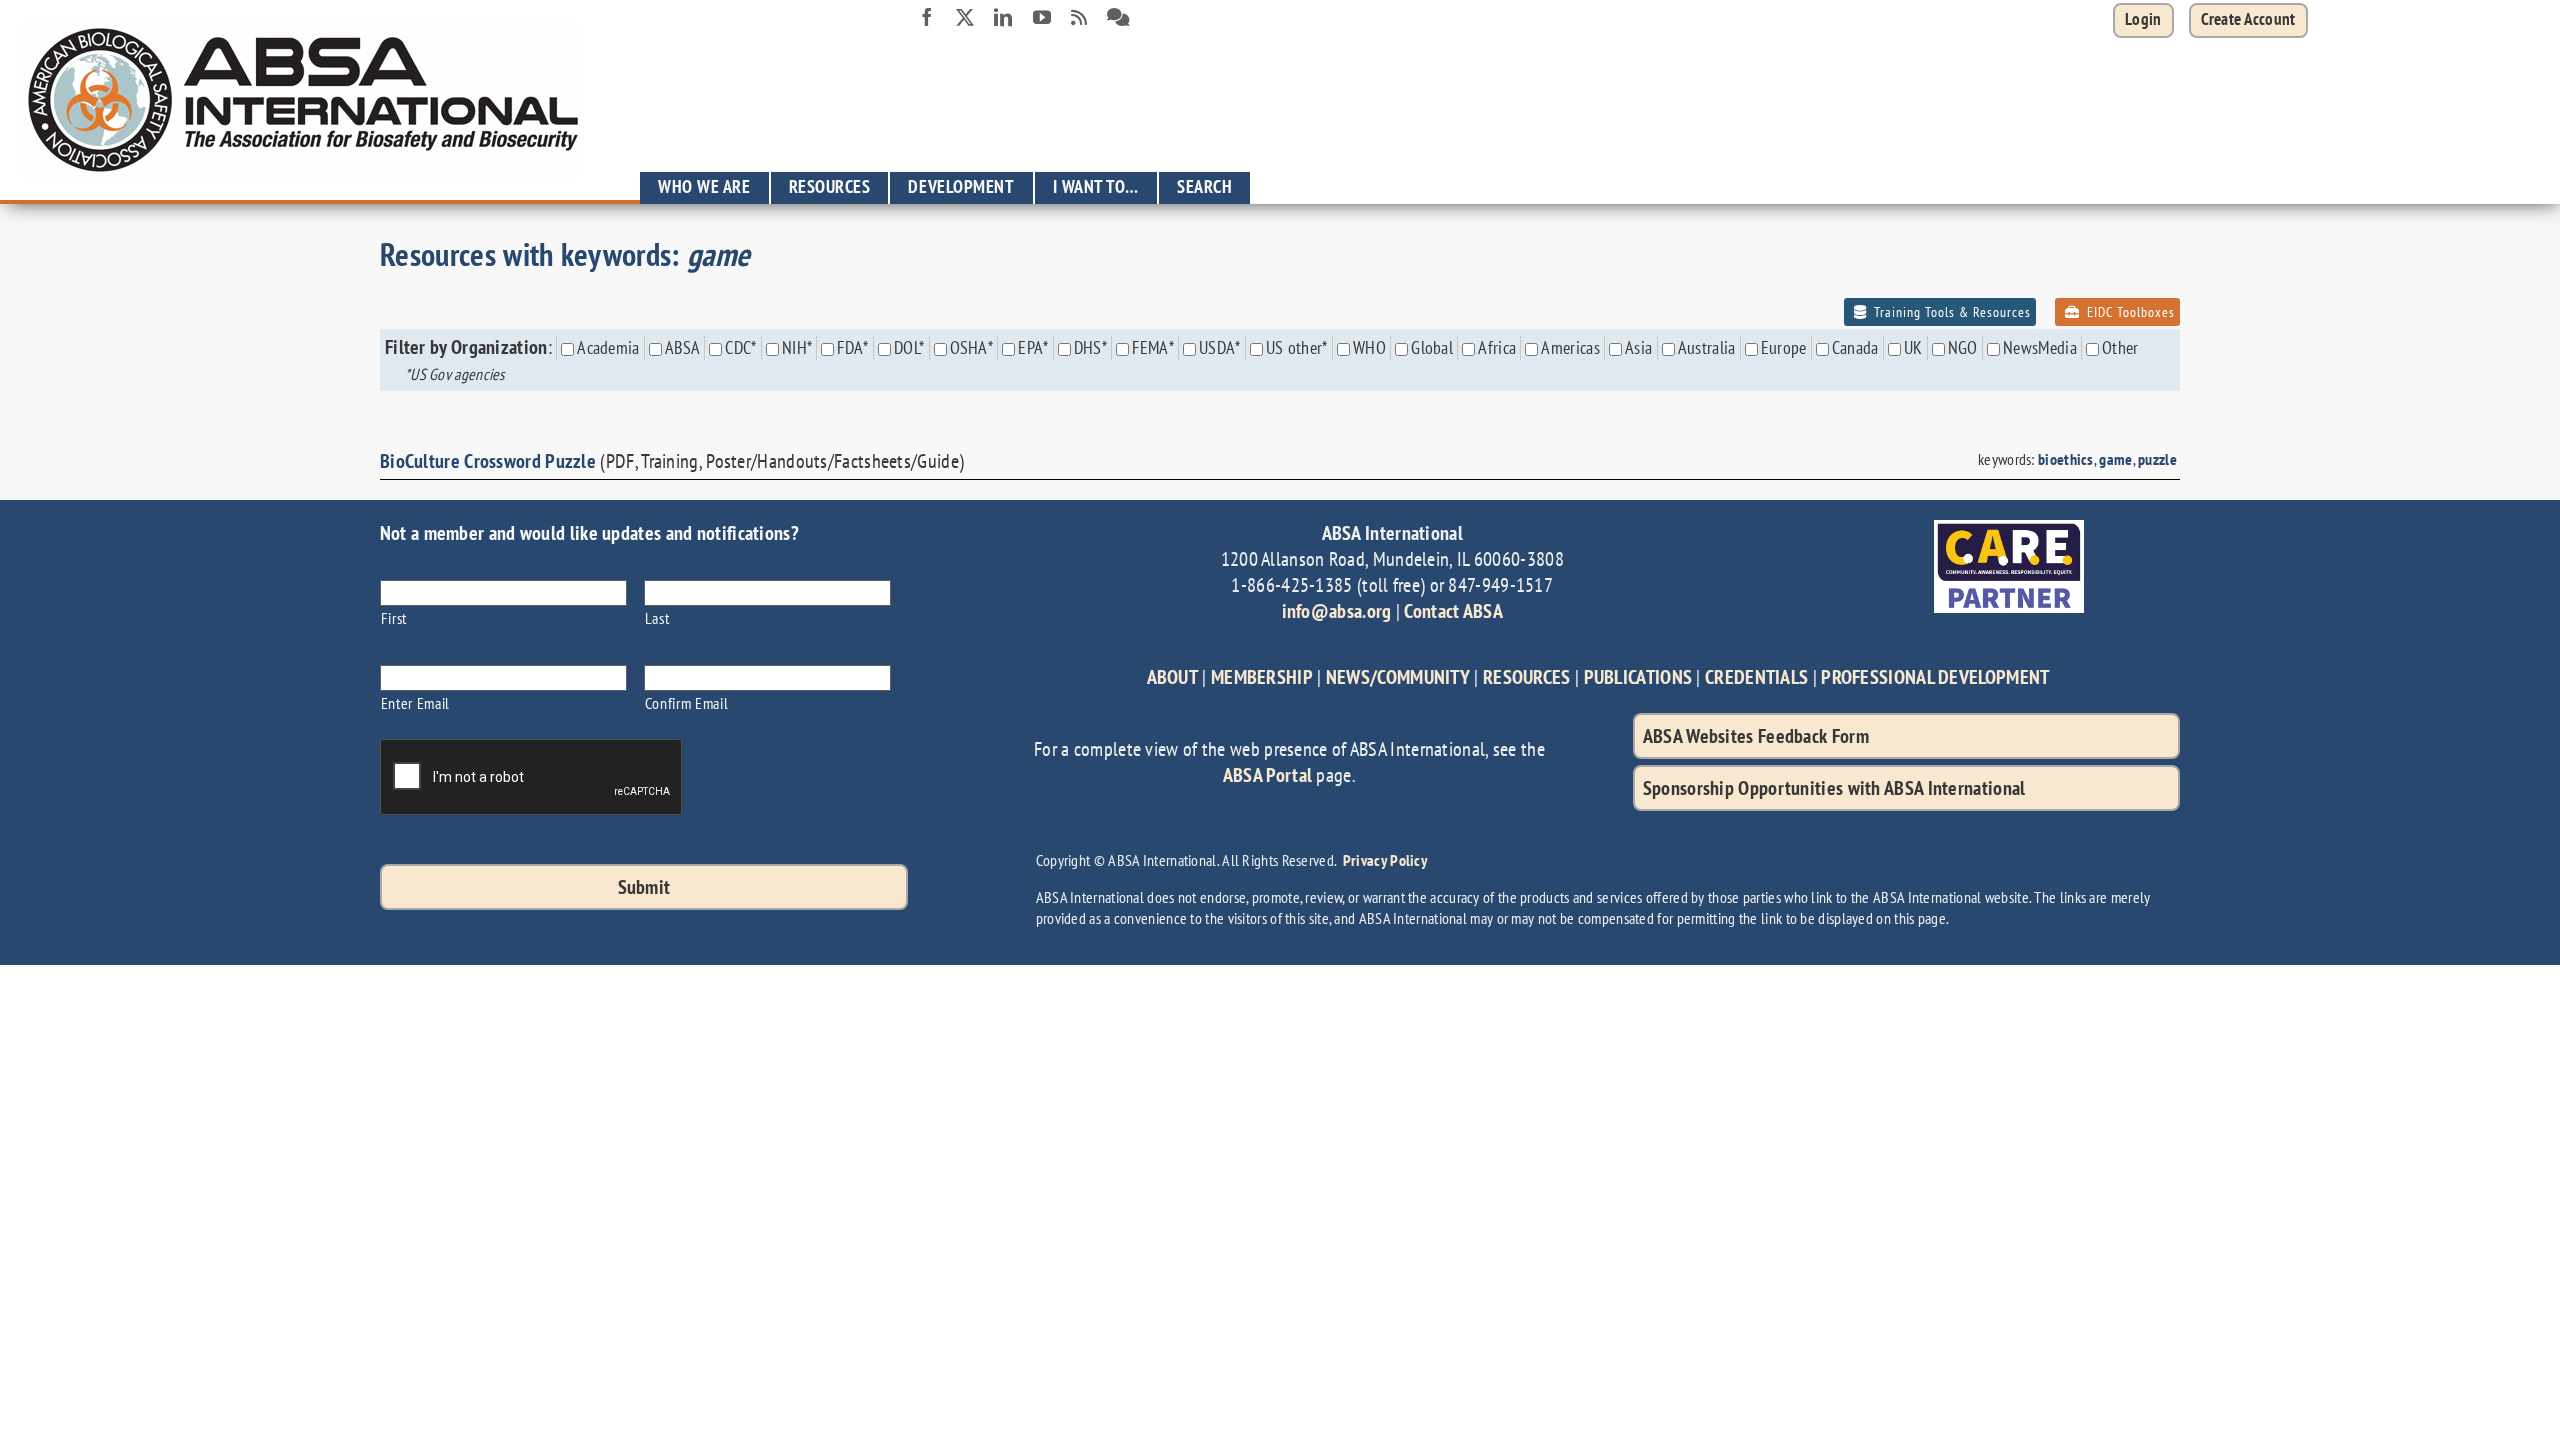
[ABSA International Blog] (1079, 18)
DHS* (1090, 347)
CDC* (740, 347)
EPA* (1033, 347)
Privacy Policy (1385, 860)
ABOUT (1173, 677)
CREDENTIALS (1756, 677)
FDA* (852, 347)
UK (1913, 347)
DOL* (909, 347)
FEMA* (1153, 347)
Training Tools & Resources (1950, 312)
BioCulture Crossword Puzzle (488, 461)
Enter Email (415, 702)
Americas (1570, 347)
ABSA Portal (1267, 775)
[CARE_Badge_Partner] (2009, 530)
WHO (1369, 347)
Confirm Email (687, 702)
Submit (644, 887)
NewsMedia (2040, 347)
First (394, 617)
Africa (1497, 347)
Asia (1638, 347)
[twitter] (965, 17)
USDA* (1220, 347)
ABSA (682, 347)
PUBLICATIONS (1638, 677)
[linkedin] (1003, 17)
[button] (2248, 20)
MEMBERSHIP (1262, 677)
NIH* (797, 347)
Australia (1707, 347)
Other (2120, 347)
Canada (1855, 347)
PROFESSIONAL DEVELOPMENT (1935, 677)
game (2115, 459)
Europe (1784, 347)
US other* (1297, 347)
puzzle (2157, 459)
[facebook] (927, 17)
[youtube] (1042, 17)
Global (1432, 347)
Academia (608, 347)
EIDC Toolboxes (2129, 312)
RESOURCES (1527, 677)
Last (657, 617)
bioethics (2066, 459)
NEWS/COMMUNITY (1398, 677)
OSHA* (972, 347)
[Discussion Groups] (1118, 18)
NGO (1963, 347)
